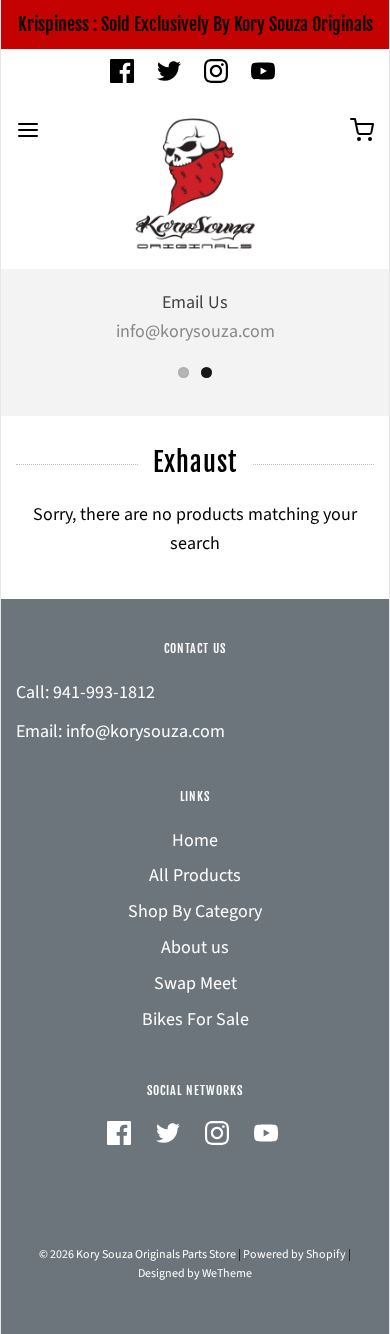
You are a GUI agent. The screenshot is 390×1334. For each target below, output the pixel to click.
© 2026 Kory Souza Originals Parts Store (137, 1254)
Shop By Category (195, 911)
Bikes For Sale (195, 1019)
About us (195, 947)
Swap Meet (195, 983)
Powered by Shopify (294, 1254)
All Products (195, 875)
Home (195, 840)
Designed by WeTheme (195, 1273)
